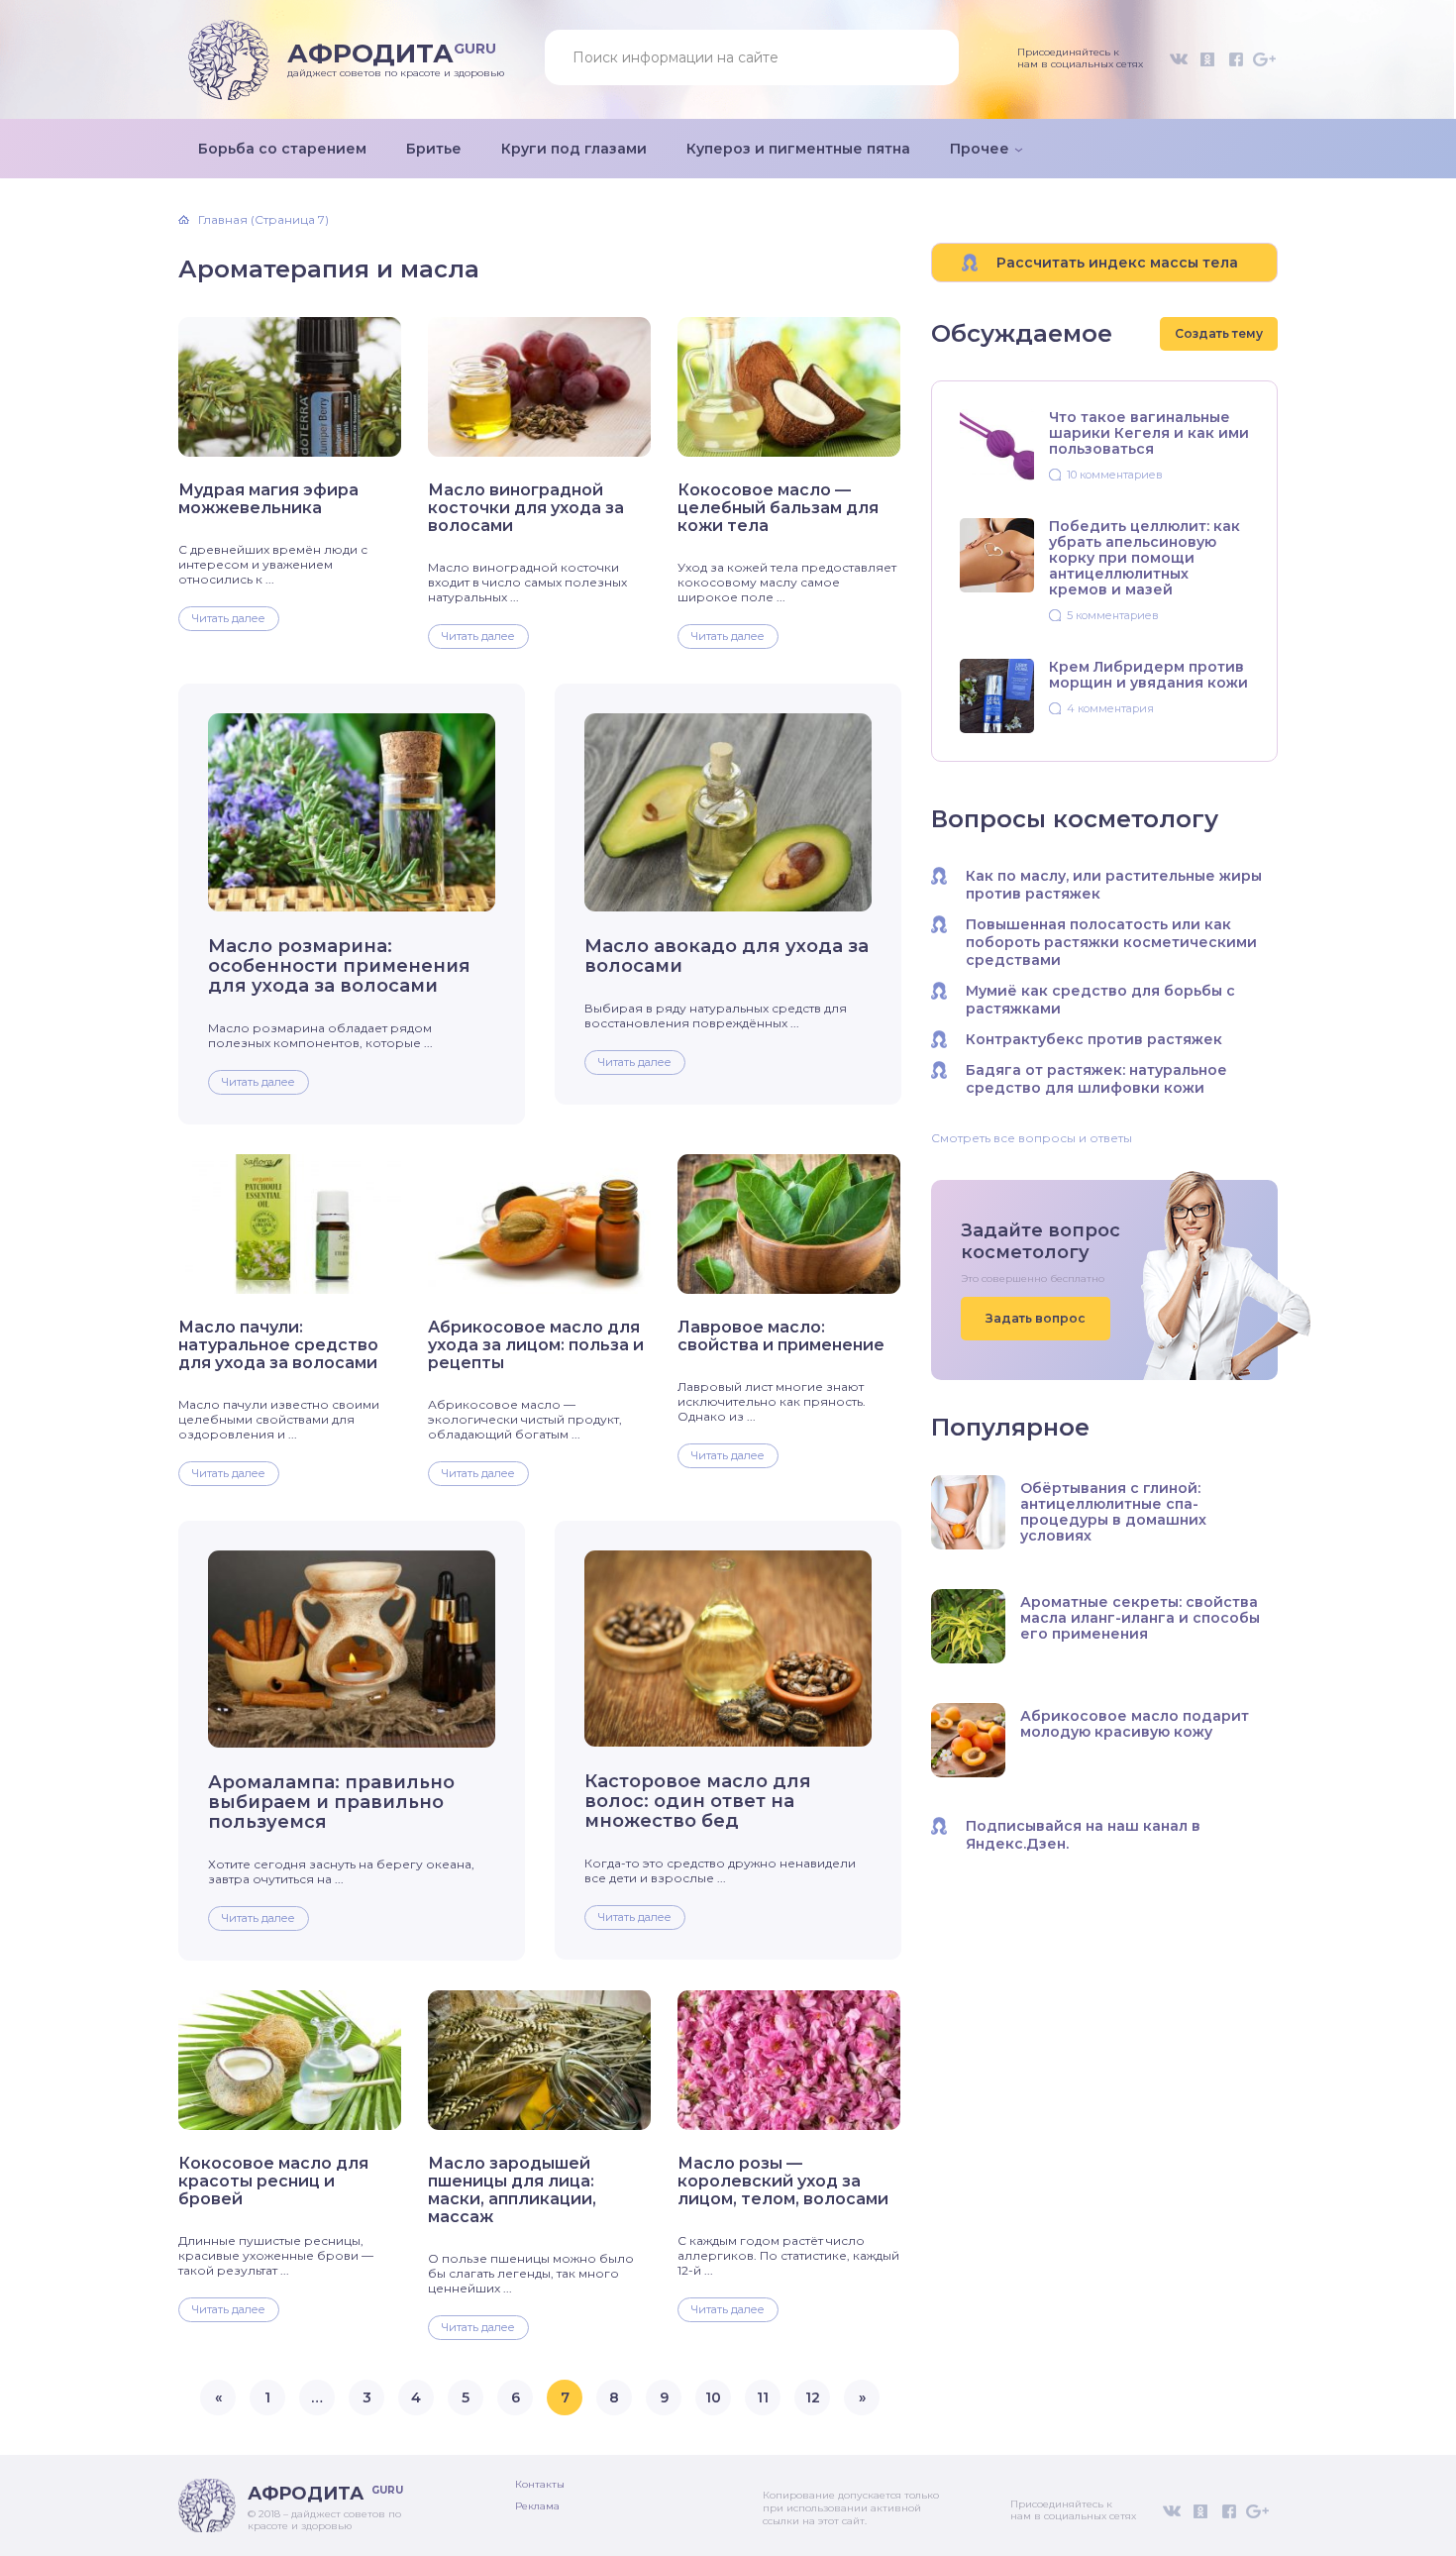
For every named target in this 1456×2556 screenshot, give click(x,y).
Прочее (980, 149)
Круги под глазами (574, 149)
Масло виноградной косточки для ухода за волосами (526, 508)
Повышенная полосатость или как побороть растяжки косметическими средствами (1111, 942)
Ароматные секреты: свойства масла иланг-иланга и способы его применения (1140, 1618)
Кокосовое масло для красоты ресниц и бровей (273, 2182)
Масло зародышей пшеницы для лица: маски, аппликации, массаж (512, 2190)
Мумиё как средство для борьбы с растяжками (1100, 1000)
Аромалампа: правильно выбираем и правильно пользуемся (331, 1802)
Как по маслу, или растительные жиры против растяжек (1114, 885)
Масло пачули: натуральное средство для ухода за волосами (278, 1345)
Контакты (540, 2484)
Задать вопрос (1036, 1318)
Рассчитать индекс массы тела (1117, 263)
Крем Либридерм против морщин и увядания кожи (1148, 675)
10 (713, 2397)
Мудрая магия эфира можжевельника (268, 499)
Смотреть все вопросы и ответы (1032, 1138)
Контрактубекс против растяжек (1094, 1039)
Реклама (537, 2506)
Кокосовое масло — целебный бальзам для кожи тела (778, 508)
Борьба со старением (282, 149)
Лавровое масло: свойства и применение (781, 1336)
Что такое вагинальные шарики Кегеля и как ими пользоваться (1149, 433)
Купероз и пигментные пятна (798, 149)
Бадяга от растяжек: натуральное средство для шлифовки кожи (1096, 1079)
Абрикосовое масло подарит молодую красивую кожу (1135, 1724)
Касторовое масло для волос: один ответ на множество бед (698, 1801)
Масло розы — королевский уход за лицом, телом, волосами (783, 2182)
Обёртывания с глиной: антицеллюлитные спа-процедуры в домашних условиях (1113, 1512)
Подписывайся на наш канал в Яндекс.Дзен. (1083, 1835)
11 (763, 2397)
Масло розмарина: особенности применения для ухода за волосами (339, 966)
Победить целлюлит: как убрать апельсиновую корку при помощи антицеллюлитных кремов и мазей (1144, 558)
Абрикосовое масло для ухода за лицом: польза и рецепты (536, 1345)
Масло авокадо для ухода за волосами (727, 956)
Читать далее (229, 618)
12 (813, 2397)
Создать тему (1219, 333)
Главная (223, 220)
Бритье (434, 149)
